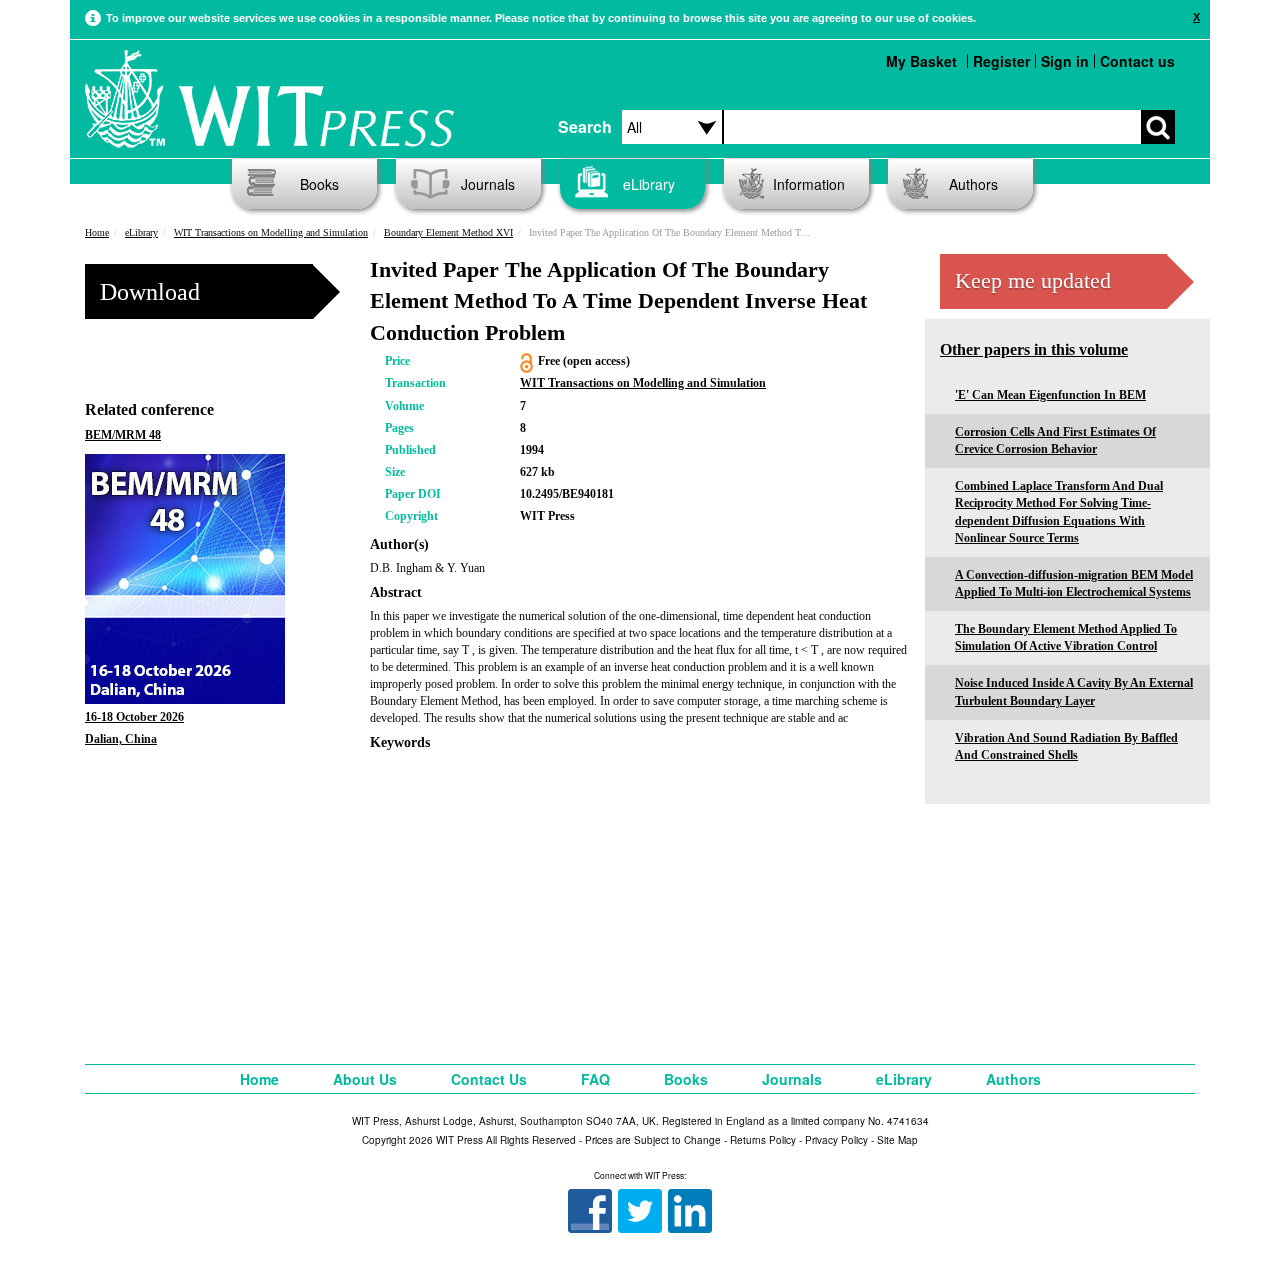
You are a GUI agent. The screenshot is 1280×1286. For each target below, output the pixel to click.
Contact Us (489, 1079)
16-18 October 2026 (134, 717)
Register (1001, 61)
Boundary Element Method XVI (448, 232)
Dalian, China (121, 739)
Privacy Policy (836, 1140)
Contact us (1137, 61)
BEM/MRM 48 (123, 435)
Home (97, 232)
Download (150, 292)
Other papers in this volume (1034, 349)
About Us (365, 1079)
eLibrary (649, 184)
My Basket (921, 61)
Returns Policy (763, 1140)
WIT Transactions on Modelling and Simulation (271, 232)
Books (319, 184)
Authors (973, 184)
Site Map (897, 1140)
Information (809, 184)
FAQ (595, 1079)
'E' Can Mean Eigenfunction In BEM (1050, 395)
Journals (488, 184)
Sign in (1065, 61)
